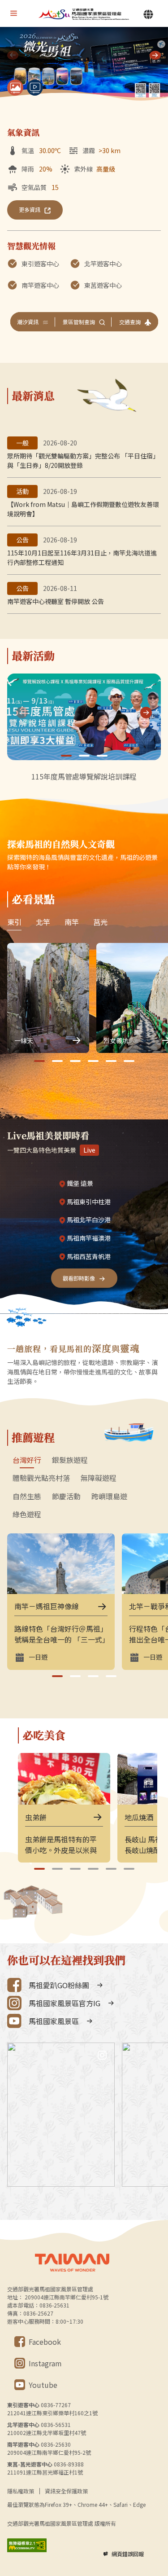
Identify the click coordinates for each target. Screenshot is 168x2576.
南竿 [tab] (72, 922)
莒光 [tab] (100, 922)
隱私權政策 (21, 2491)
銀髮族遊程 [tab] (70, 1460)
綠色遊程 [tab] (27, 1515)
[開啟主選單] (13, 13)
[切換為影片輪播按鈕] (35, 88)
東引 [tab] (14, 922)
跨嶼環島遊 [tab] (109, 1497)
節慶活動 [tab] (66, 1497)
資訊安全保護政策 (66, 2491)
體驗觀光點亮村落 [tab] (41, 1478)
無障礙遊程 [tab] (99, 1478)
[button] (155, 55)
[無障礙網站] (27, 2545)
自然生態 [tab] (27, 1497)
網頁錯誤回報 (128, 2554)
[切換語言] (148, 14)
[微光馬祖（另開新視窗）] (84, 65)
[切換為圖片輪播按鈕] (15, 88)
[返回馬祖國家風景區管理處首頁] (84, 14)
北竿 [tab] (43, 922)
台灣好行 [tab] (27, 1460)
